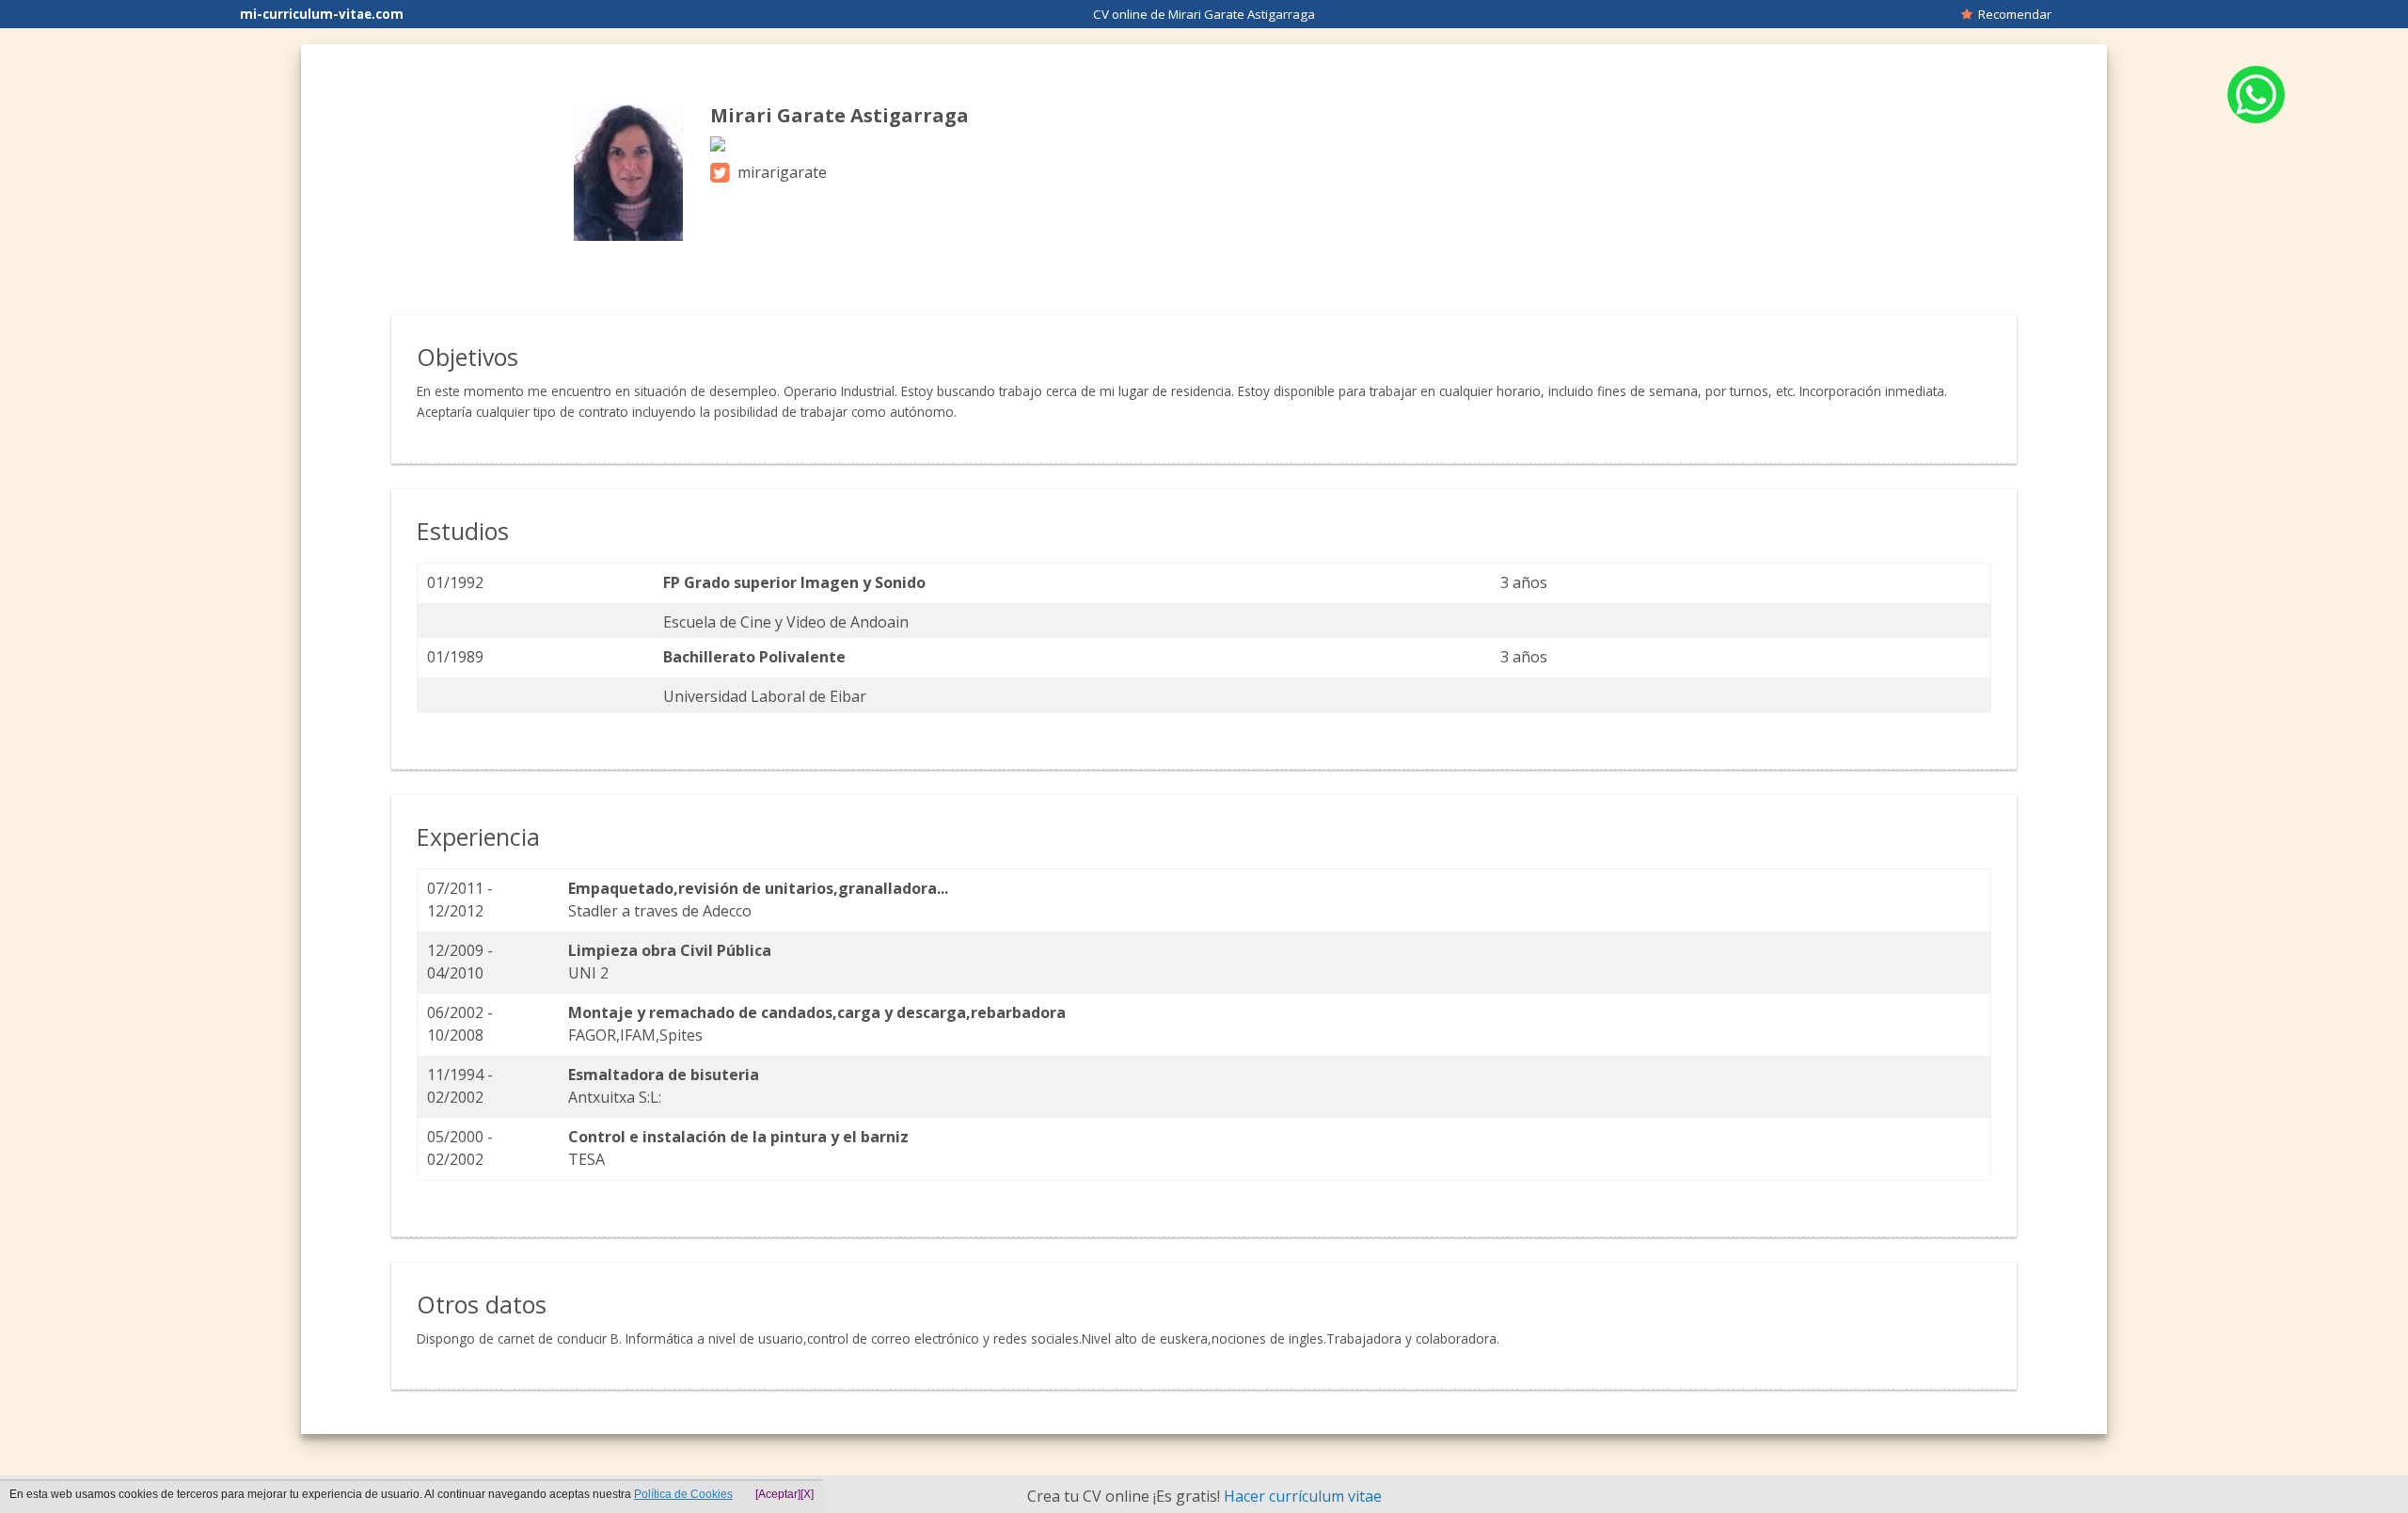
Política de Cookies (683, 1494)
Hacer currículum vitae (1303, 1496)
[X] (807, 1494)
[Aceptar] (778, 1494)
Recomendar (2012, 14)
